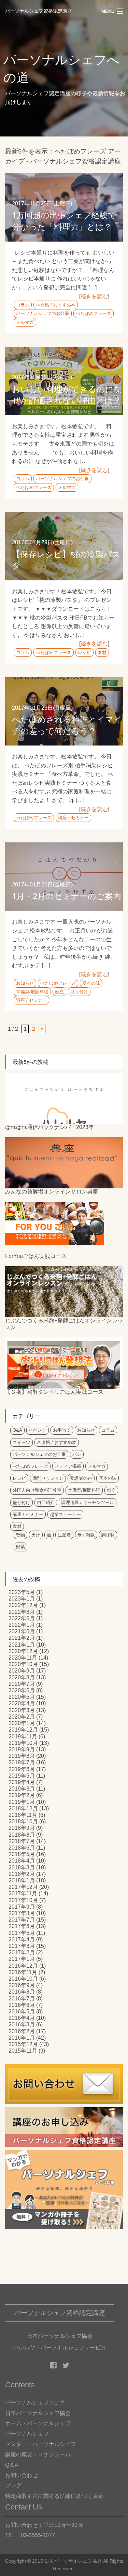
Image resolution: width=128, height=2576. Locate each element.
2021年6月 (22, 1631)
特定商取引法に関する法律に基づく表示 (54, 2496)
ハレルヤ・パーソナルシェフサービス (60, 2348)
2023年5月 (22, 1592)
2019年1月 (22, 1802)
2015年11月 (23, 2051)
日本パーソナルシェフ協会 (38, 2413)
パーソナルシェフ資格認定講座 (39, 11)
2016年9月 (22, 1985)
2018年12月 (23, 1808)
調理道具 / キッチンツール (88, 1502)
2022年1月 (22, 1625)
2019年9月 (22, 1749)
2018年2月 (22, 1874)
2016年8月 (22, 1992)
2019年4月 (22, 1782)
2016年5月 (22, 2011)
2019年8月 (22, 1756)
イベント (38, 1430)
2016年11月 (23, 1972)
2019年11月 (23, 1736)
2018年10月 (23, 1821)
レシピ (84, 653)
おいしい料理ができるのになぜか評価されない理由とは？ (67, 394)
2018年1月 (22, 1880)
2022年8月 (22, 1612)
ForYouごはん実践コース (36, 1256)
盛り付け (79, 992)
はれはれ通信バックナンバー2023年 (49, 1127)
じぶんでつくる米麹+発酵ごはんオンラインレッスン (64, 1324)
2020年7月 (22, 1684)
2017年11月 (23, 1893)
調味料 (108, 1535)
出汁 (36, 1535)
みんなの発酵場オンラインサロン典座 (52, 1192)
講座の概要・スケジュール (38, 2454)
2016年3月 (22, 2024)
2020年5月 (22, 1697)
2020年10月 (23, 1664)
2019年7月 (22, 1762)
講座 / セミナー (73, 818)
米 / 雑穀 (86, 1535)
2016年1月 (22, 2038)
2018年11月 (23, 1815)
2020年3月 (22, 1710)
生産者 (64, 1535)
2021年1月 (22, 1645)
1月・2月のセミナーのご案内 (67, 895)
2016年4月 (22, 2018)
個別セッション (48, 1478)
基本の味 (91, 983)
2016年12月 (23, 1966)
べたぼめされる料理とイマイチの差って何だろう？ (67, 725)
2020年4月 (22, 1703)
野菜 (20, 1547)
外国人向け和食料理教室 (37, 1490)
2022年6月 (22, 1618)
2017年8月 (22, 1913)
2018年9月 (22, 1828)
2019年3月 (22, 1789)
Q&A (17, 1430)
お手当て (62, 1430)
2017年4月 (22, 1940)
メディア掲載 (68, 1466)
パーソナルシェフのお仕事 (43, 313)
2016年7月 (22, 1999)
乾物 (20, 1535)
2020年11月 (23, 1658)
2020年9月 (22, 1671)
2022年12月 (23, 1605)
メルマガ (25, 322)
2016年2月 (22, 2031)
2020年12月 (23, 1651)
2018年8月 (22, 1835)
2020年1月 (22, 1723)
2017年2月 (22, 1952)
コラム (23, 305)
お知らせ (25, 983)
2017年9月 (22, 1907)
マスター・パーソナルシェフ (41, 2444)
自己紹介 (46, 1502)
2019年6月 (22, 1769)
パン (77, 1454)
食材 (102, 653)
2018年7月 (22, 1841)
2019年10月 (23, 1743)
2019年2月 (22, 1795)
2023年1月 (22, 1599)
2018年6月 (22, 1848)
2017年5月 (22, 1933)
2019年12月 (23, 1730)
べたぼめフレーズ (94, 313)
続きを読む (94, 296)
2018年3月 (22, 1868)
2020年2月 (22, 1717)
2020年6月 (22, 1690)
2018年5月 (22, 1854)
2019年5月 (22, 1776)
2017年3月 (22, 1946)
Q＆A (12, 2465)
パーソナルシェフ (27, 2434)
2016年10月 (23, 1979)
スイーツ (22, 1442)
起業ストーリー (65, 1514)
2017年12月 (23, 1887)
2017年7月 (22, 1920)
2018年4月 (22, 1861)
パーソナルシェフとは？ (35, 2403)
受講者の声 (81, 1478)
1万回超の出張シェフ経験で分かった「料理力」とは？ (64, 220)
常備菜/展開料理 (32, 992)
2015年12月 (23, 2044)
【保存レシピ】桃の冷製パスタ (66, 559)
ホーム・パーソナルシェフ (38, 2423)
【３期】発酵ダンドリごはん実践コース (54, 1392)
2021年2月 (22, 1638)
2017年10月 (23, 1900)
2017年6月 (22, 1926)
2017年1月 (22, 1959)
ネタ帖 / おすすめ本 (56, 305)
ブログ (13, 2485)
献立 (59, 992)
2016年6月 (22, 2005)
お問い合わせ (22, 2475)
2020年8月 (22, 1677)
